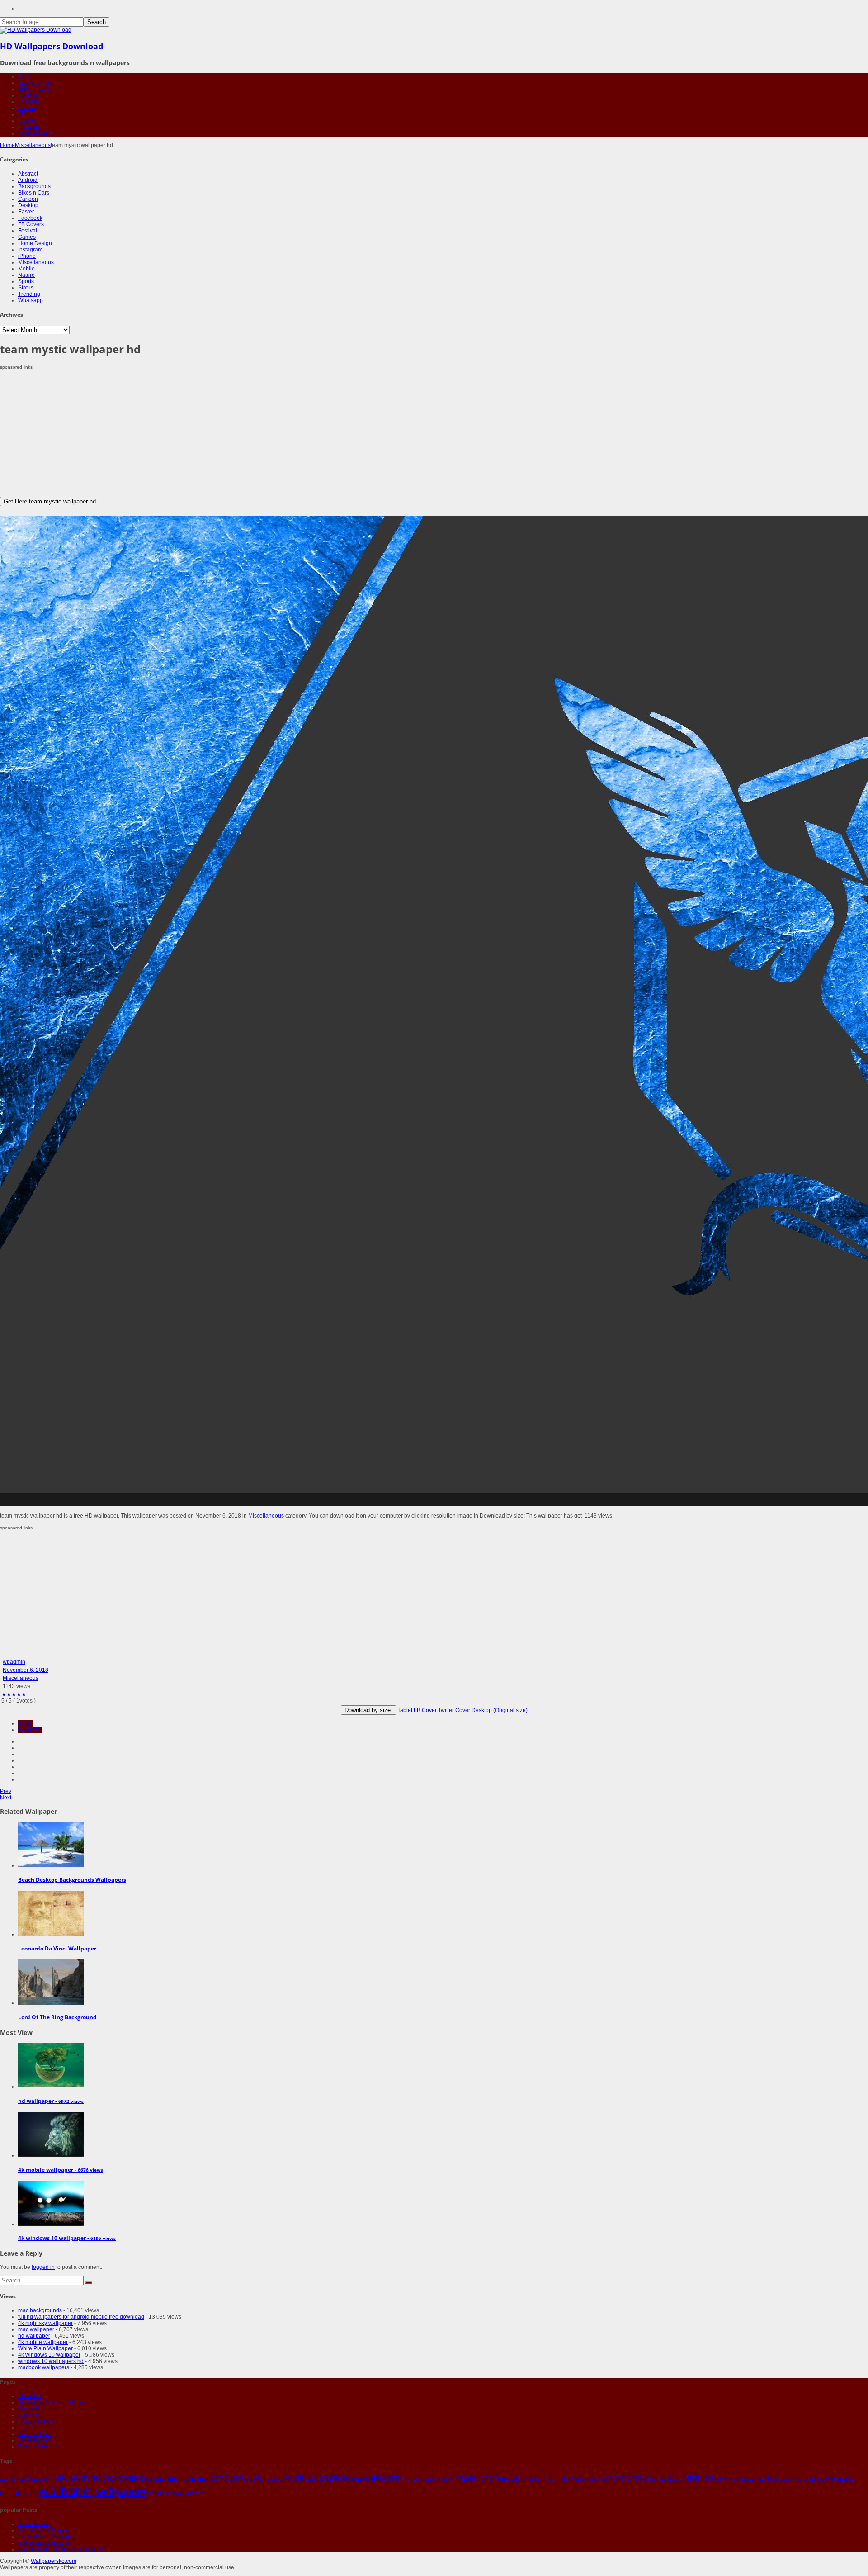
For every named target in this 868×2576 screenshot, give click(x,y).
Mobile (26, 269)
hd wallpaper (34, 2336)
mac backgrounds (40, 2310)
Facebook (30, 218)
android (29, 2479)
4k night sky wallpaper (45, 2323)
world (197, 2494)
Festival (28, 102)
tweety (30, 2494)
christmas (196, 2479)
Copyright (30, 2415)
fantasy (414, 2479)
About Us (29, 2396)
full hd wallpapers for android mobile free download (81, 2317)
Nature (26, 275)
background (78, 2477)
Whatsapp (31, 300)
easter (361, 2478)
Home (7, 145)
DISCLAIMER (35, 2421)
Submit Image (35, 133)
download (334, 2478)
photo (635, 2478)
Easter (26, 212)
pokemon (727, 2479)
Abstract (28, 174)
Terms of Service (38, 2447)
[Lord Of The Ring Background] (51, 2003)
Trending (29, 127)
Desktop (28, 95)
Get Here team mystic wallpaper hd (50, 501)
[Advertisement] (271, 433)
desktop (301, 2477)
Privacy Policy (35, 2434)
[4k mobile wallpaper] (51, 2155)
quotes (748, 2479)
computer (226, 2478)
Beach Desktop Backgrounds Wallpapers (72, 1880)
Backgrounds (34, 83)
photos (656, 2478)
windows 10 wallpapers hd (51, 2361)
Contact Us (32, 2409)
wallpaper (30, 1730)
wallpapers (121, 2492)
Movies (27, 121)
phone (615, 2478)
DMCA (26, 2428)
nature (565, 2479)
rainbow (768, 2479)
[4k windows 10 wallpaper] (51, 2224)
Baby (24, 76)
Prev (6, 1791)
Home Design (35, 243)
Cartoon (28, 199)
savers (787, 2479)
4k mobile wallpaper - (61, 2170)
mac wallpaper (36, 2329)
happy (430, 2479)
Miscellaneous (33, 145)
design (276, 2479)
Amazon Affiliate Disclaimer (52, 2402)
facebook (388, 2478)
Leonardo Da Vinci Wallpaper (57, 1948)
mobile (511, 2478)
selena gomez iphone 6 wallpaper (60, 2549)
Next (6, 1798)
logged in (43, 2267)
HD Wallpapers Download (52, 46)
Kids (24, 114)
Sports (26, 281)
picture (675, 2479)
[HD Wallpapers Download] (36, 30)
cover (254, 2477)
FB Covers (31, 224)
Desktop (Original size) (500, 1710)
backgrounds (124, 2478)
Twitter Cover (454, 1710)
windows (177, 2493)
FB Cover (425, 1710)
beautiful (156, 2479)
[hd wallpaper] (51, 2087)
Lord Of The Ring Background (57, 2017)
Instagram (30, 250)
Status (26, 288)
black (174, 2478)
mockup (531, 2479)
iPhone (27, 256)
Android (28, 180)
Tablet (405, 1710)
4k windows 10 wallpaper (49, 2355)
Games (27, 108)
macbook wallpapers (44, 2367)
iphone (489, 2478)
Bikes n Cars (34, 89)
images (465, 2478)
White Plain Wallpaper (45, 2348)
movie (549, 2479)
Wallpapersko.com (54, 2561)
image (445, 2479)
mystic (26, 1723)
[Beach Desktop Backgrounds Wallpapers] (51, 1865)
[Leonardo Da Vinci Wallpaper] (51, 1934)
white (156, 2493)
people (596, 2479)
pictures (699, 2478)
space (826, 2478)
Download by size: (368, 1710)
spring (845, 2478)
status (11, 2493)
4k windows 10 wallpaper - (67, 2238)
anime (46, 2479)
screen (806, 2478)
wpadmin (14, 1662)
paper (581, 2479)
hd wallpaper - (51, 2101)
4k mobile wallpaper (43, 2342)
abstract (9, 2479)
